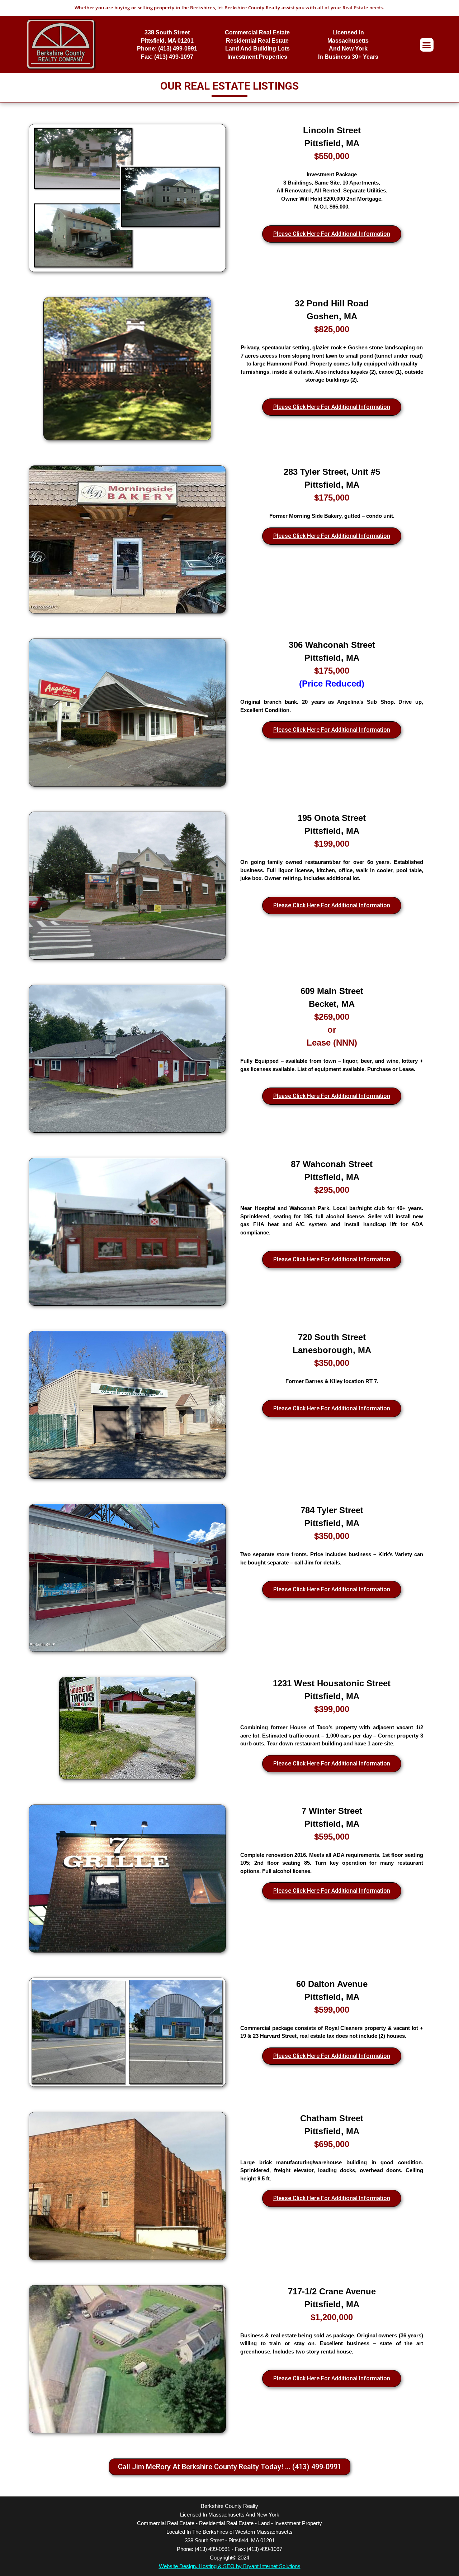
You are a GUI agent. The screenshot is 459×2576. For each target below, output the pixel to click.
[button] (427, 45)
